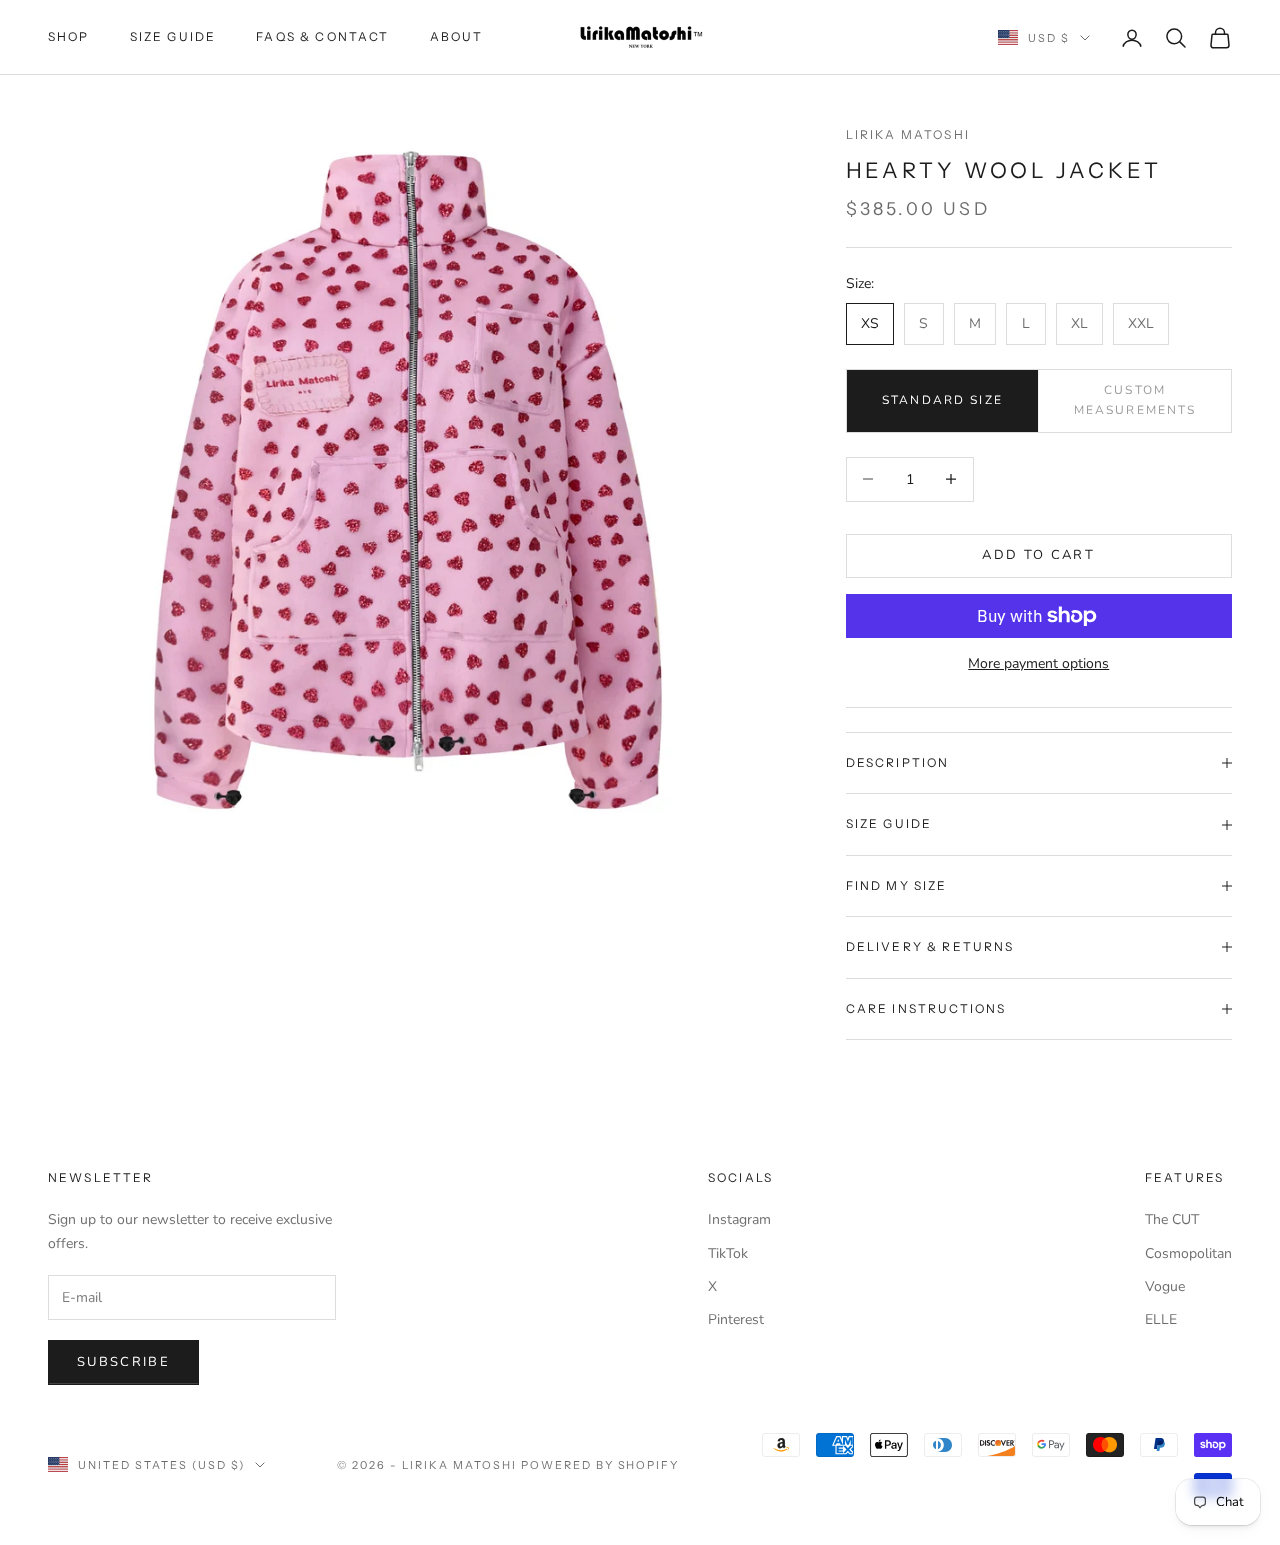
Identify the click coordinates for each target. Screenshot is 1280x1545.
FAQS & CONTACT (322, 36)
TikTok (728, 1253)
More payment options (1038, 663)
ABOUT (457, 36)
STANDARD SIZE (942, 400)
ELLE (1161, 1319)
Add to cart (1038, 555)
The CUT (1172, 1219)
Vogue (1165, 1286)
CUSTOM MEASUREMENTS (1135, 400)
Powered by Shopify (600, 1465)
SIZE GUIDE (173, 36)
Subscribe (123, 1362)
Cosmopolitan (1188, 1253)
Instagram (739, 1219)
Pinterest (736, 1319)
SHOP (69, 36)
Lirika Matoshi (908, 134)
